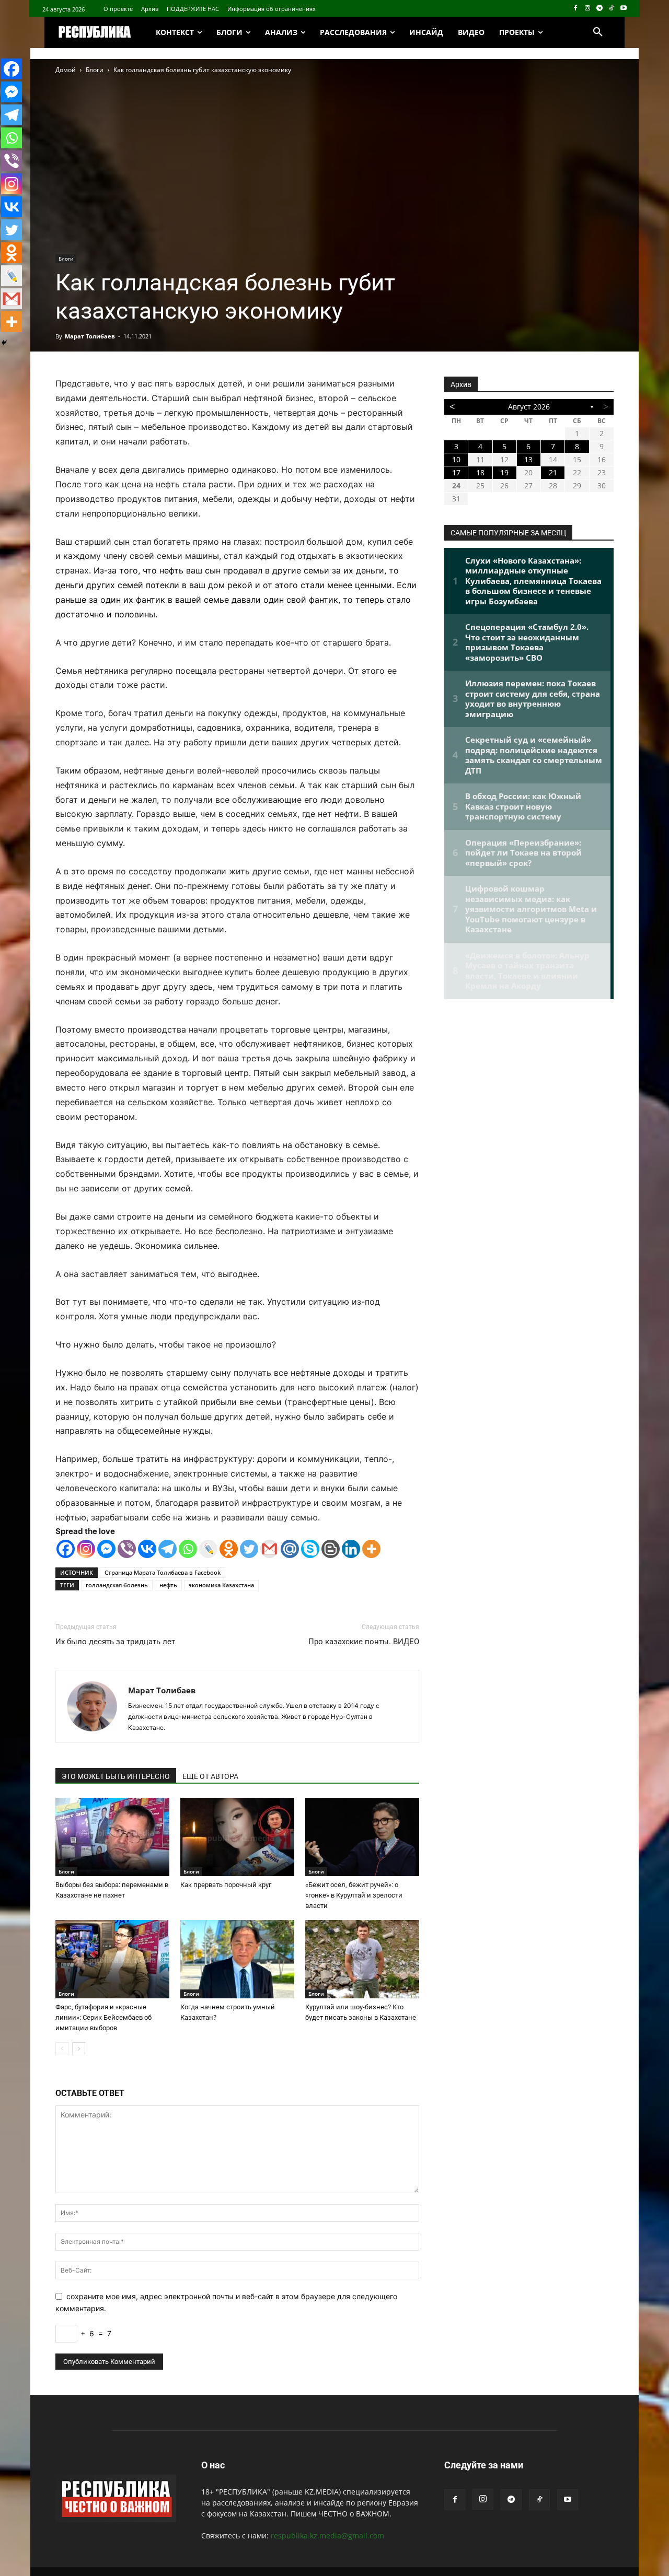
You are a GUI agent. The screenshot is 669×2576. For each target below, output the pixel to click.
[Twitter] (249, 1549)
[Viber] (127, 1549)
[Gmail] (269, 1549)
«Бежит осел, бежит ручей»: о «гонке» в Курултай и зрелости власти (354, 1895)
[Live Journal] (208, 1549)
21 (553, 472)
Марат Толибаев (90, 336)
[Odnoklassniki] (229, 1549)
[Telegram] (600, 9)
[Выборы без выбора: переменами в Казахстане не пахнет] (112, 1837)
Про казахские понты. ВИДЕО (364, 1642)
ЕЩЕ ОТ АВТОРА (210, 1776)
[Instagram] (588, 9)
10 (456, 459)
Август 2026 (529, 407)
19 (504, 472)
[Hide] (4, 343)
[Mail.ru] (290, 1549)
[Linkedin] (351, 1549)
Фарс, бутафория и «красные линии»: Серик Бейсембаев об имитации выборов (103, 2017)
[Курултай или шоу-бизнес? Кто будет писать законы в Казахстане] (362, 1959)
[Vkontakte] (147, 1549)
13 (528, 459)
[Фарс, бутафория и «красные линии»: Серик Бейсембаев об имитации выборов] (112, 1959)
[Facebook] (576, 9)
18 (480, 472)
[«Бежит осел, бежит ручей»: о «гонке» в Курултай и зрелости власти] (362, 1837)
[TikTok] (611, 9)
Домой (66, 70)
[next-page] (79, 2049)
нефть (168, 1585)
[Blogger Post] (331, 1549)
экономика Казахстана (221, 1585)
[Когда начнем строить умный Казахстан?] (237, 1959)
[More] (371, 1549)
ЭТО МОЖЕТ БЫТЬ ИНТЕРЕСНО (116, 1776)
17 (456, 472)
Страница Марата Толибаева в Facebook (163, 1572)
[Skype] (310, 1549)
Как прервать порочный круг (226, 1885)
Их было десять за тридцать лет (115, 1642)
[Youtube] (623, 9)
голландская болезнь (117, 1585)
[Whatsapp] (188, 1549)
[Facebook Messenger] (106, 1549)
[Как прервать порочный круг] (237, 1837)
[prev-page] (62, 2049)
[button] (598, 32)
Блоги (95, 70)
